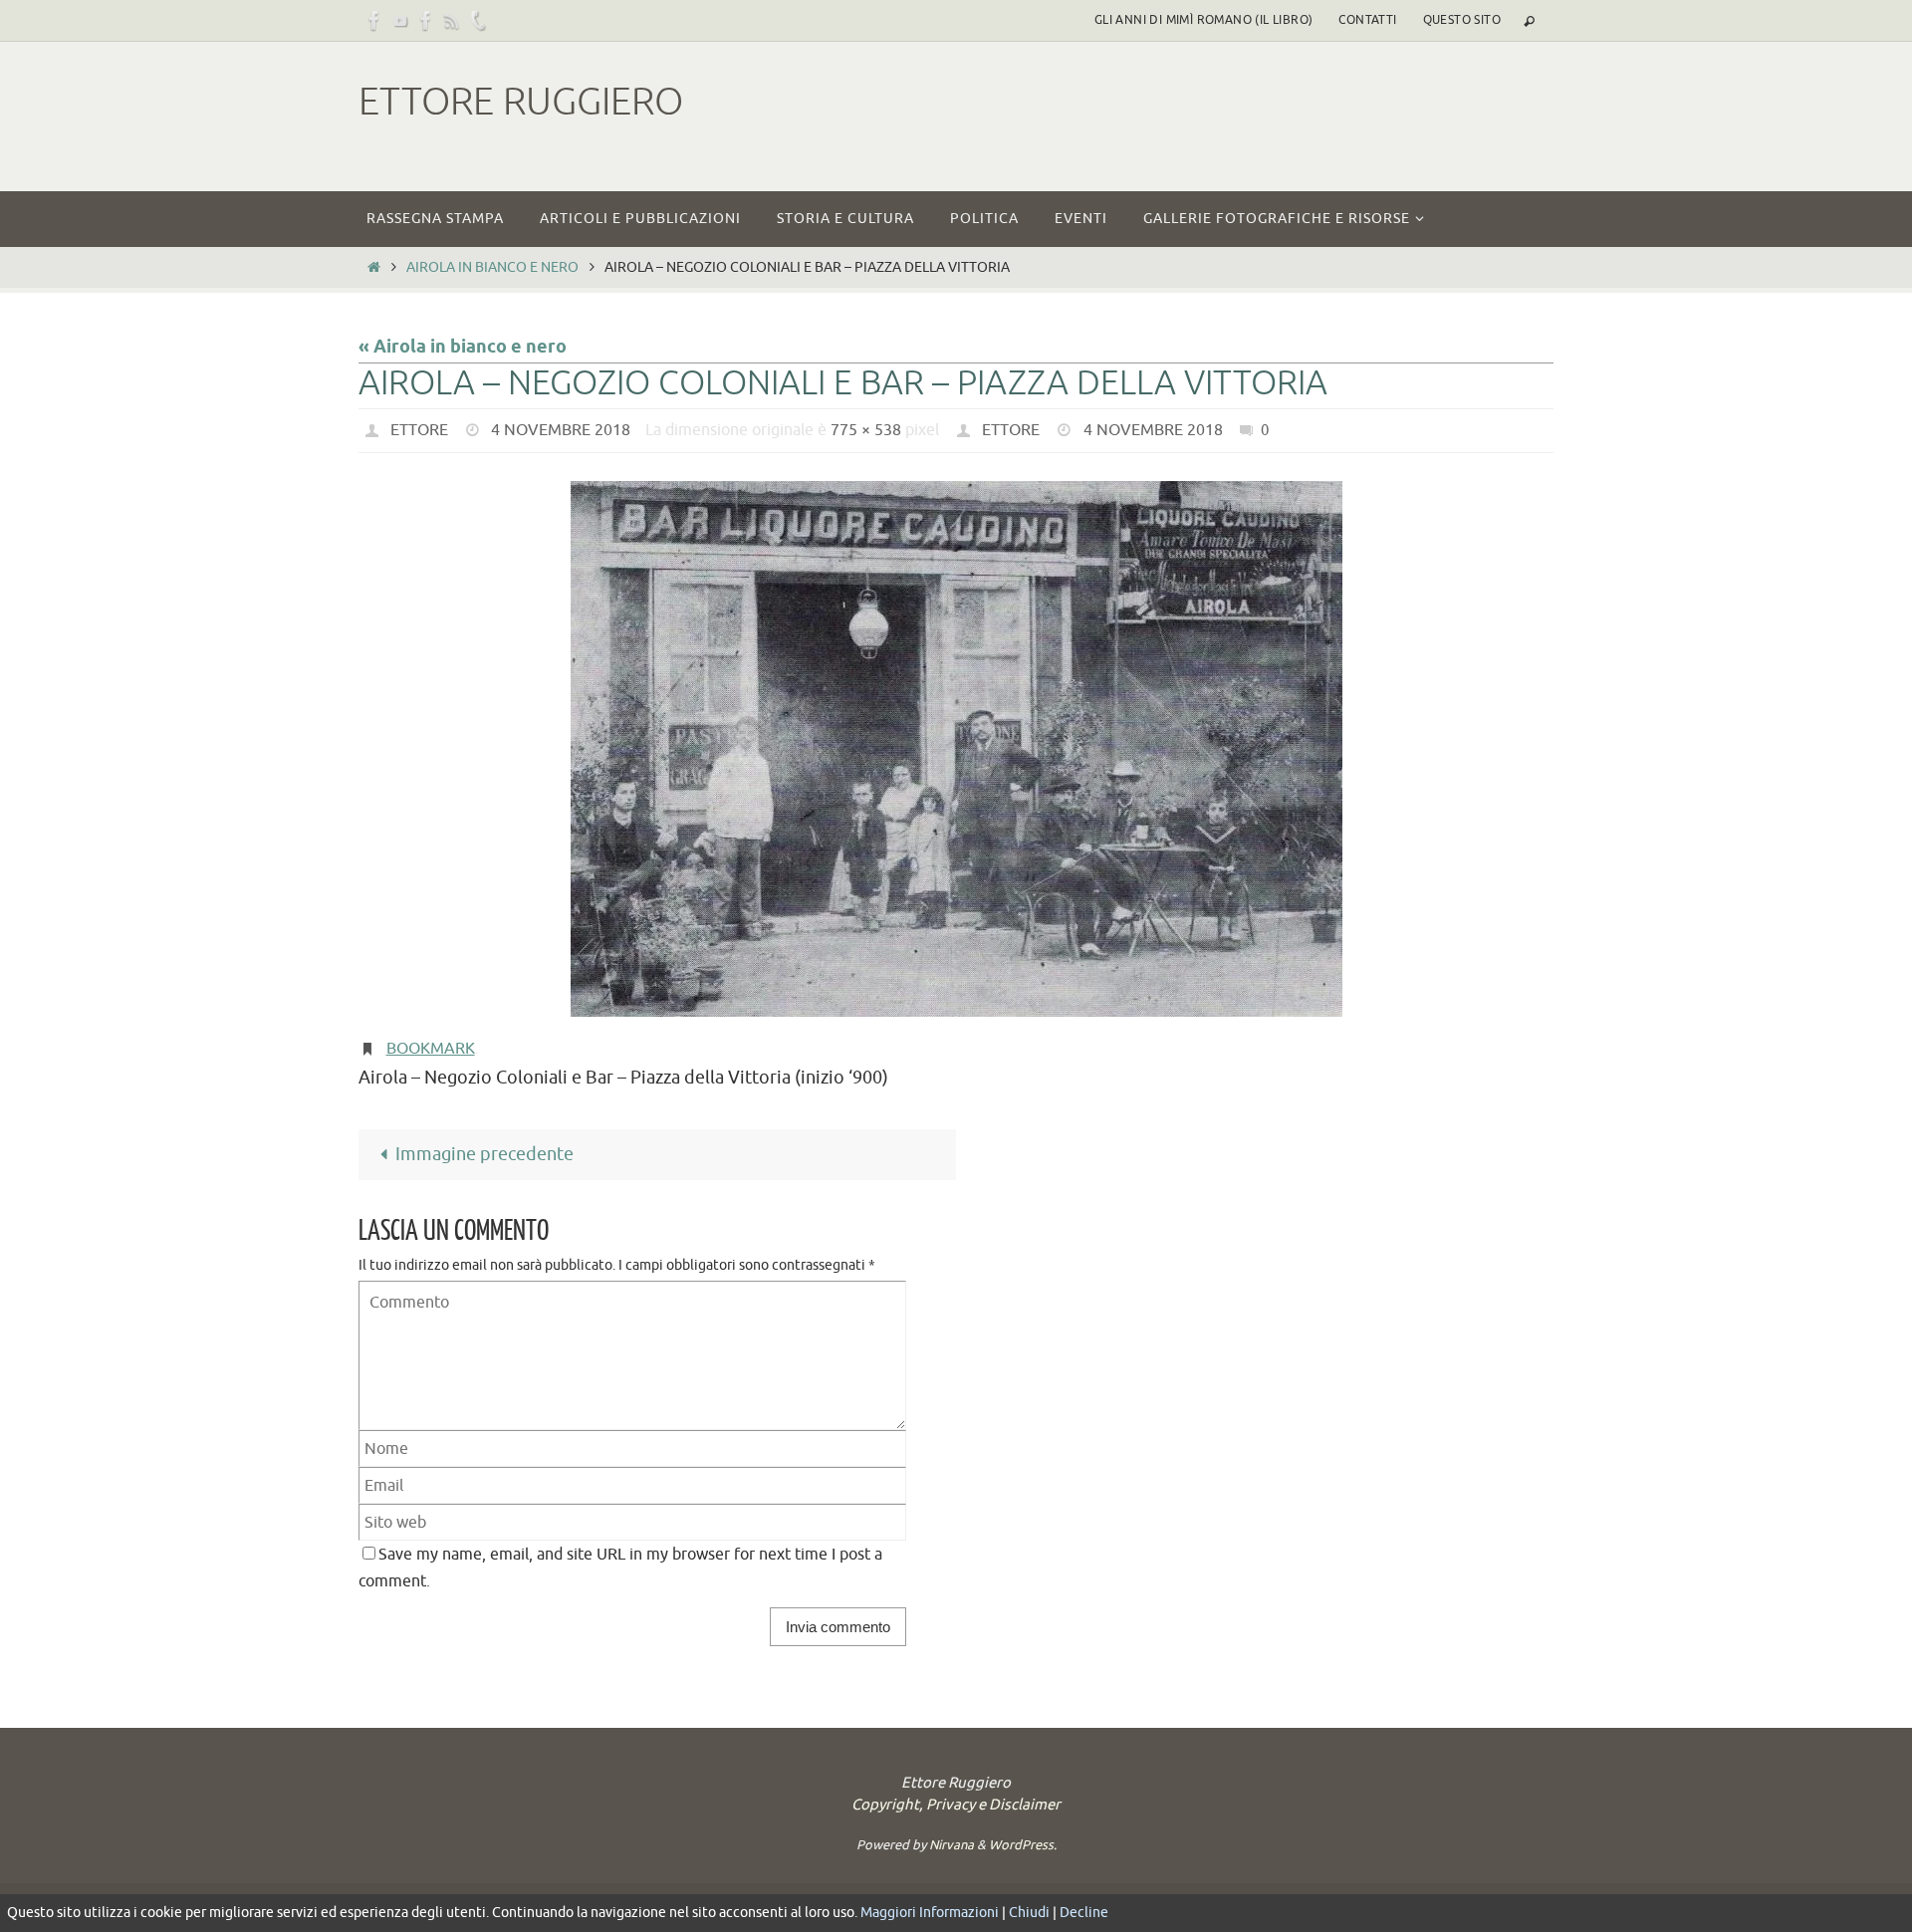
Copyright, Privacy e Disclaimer (956, 1805)
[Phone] (478, 20)
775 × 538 (866, 430)
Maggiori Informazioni (930, 1913)
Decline (1084, 1913)
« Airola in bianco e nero (463, 348)
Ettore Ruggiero (521, 102)
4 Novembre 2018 (561, 430)
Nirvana (952, 1845)
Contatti (1367, 20)
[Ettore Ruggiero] (374, 20)
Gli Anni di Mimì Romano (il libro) (1204, 20)
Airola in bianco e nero (492, 267)
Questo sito (1462, 20)
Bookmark (431, 1049)
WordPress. (1023, 1845)
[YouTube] (400, 20)
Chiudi (1029, 1913)
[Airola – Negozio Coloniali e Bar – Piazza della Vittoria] (956, 749)
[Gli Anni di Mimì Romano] (426, 20)
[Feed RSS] (452, 20)
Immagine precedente (484, 1154)
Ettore (419, 430)
